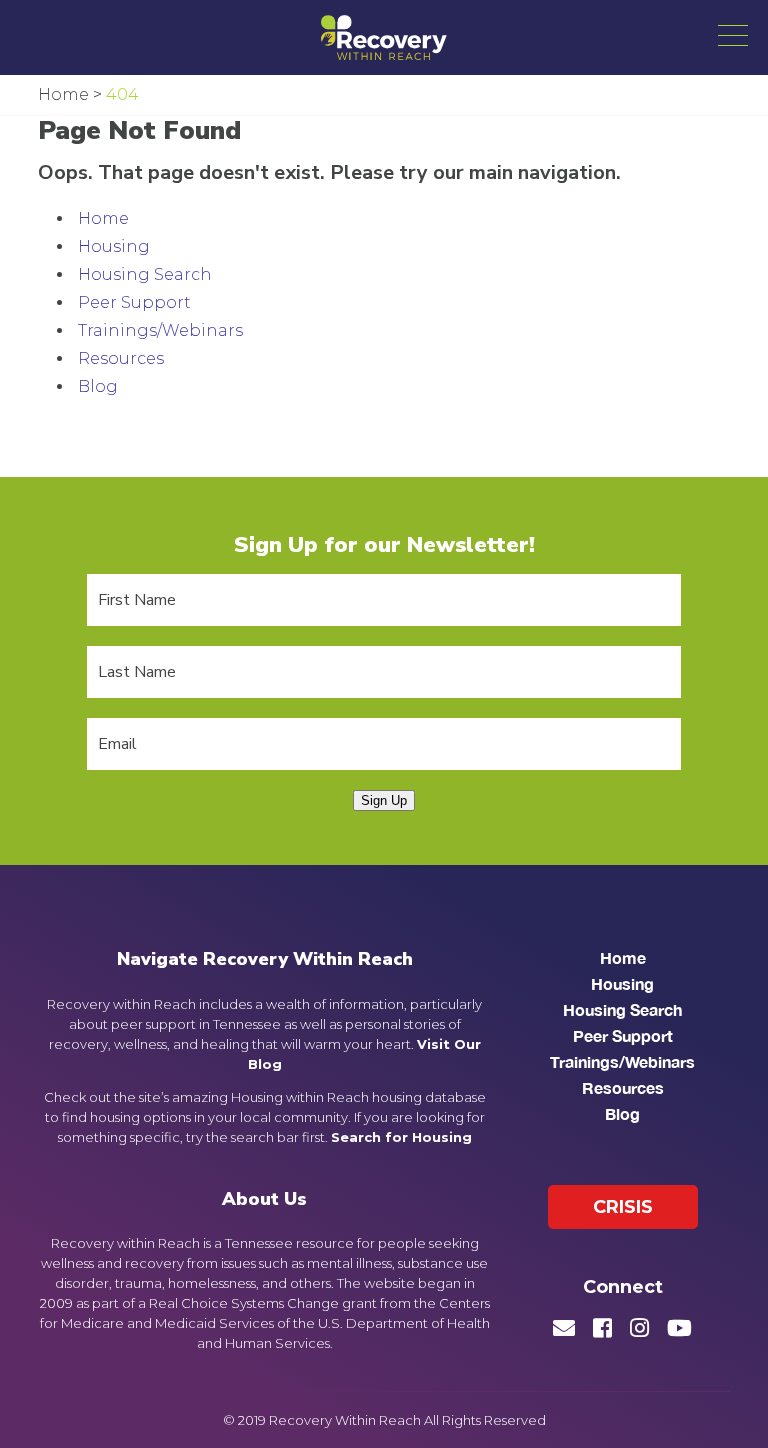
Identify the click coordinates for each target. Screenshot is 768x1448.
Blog (98, 386)
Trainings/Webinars (160, 330)
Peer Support (134, 302)
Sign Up (384, 800)
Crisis (623, 1207)
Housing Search (145, 274)
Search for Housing (401, 1137)
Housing (114, 246)
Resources (121, 358)
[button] (733, 35)
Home (103, 218)
